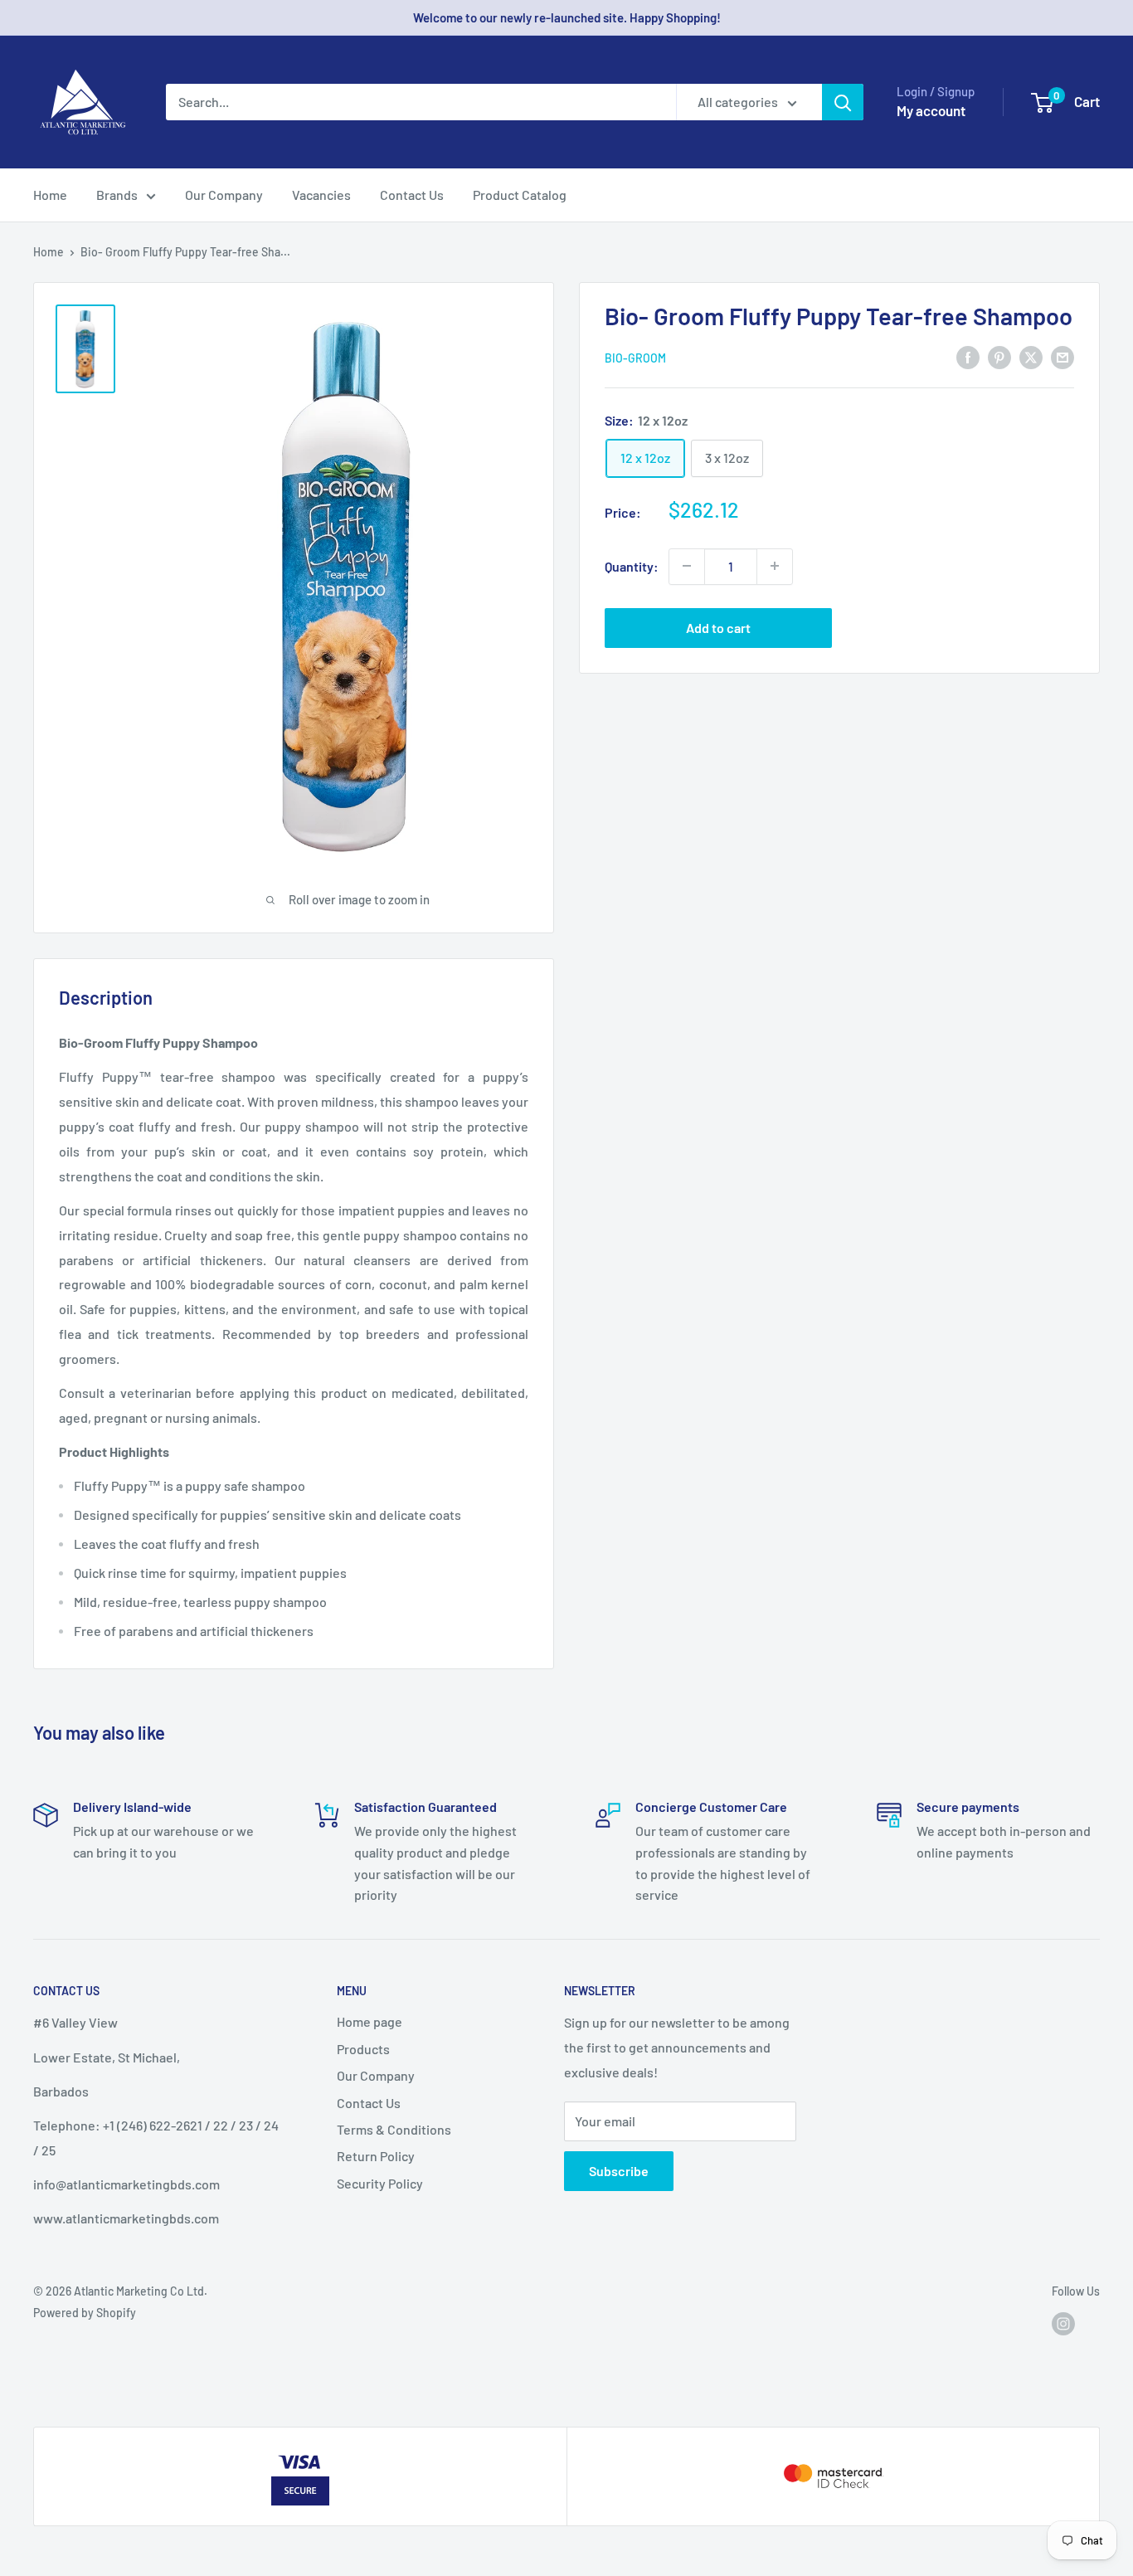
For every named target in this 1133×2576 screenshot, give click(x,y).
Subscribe (619, 2171)
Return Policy (376, 2156)
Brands (117, 195)
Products (363, 2049)
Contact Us (412, 195)
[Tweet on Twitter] (1031, 356)
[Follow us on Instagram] (1063, 2323)
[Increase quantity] (775, 566)
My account (931, 110)
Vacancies (321, 195)
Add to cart (718, 627)
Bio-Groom (635, 358)
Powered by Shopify (85, 2313)
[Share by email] (1062, 356)
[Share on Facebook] (968, 356)
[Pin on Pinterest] (999, 356)
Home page (370, 2021)
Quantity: (632, 566)
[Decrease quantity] (687, 566)
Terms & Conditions (394, 2129)
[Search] (843, 102)
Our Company (224, 195)
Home (50, 195)
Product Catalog (520, 195)
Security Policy (380, 2183)
